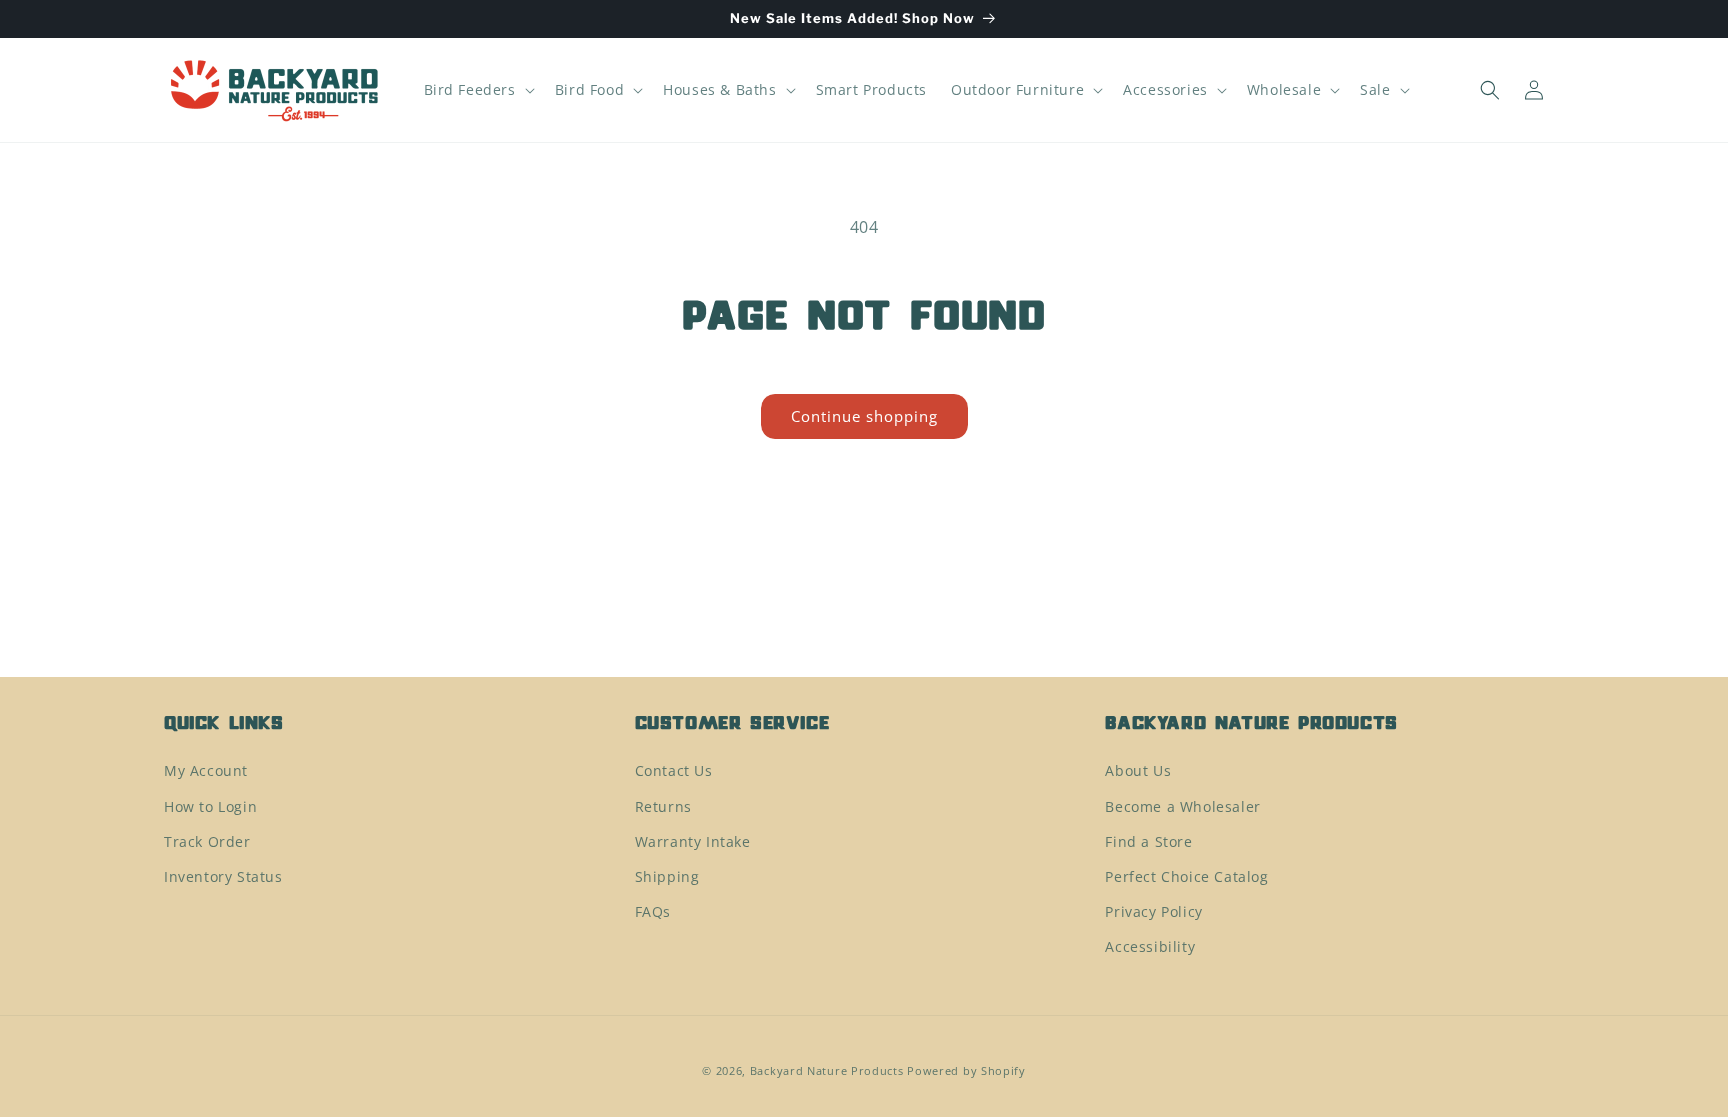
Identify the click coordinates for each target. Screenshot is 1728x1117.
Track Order (207, 841)
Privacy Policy (1153, 911)
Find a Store (1148, 841)
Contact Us (674, 770)
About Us (1138, 770)
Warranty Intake (693, 841)
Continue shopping (864, 416)
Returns (663, 806)
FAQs (653, 911)
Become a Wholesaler (1182, 806)
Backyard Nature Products (827, 1070)
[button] (477, 90)
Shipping (667, 876)
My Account (206, 770)
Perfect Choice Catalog (1186, 876)
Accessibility (1150, 946)
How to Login (210, 806)
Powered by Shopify (966, 1070)
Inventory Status (223, 876)
